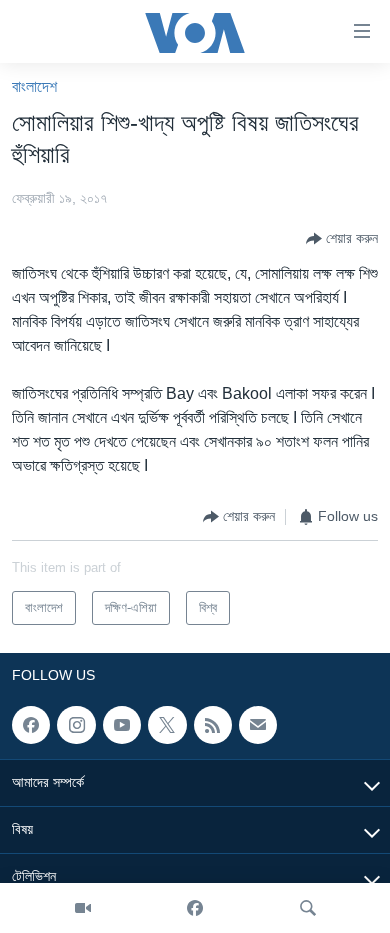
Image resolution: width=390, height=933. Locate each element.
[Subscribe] (258, 725)
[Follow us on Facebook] (31, 725)
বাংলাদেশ (34, 86)
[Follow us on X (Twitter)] (167, 725)
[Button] (342, 239)
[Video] (83, 908)
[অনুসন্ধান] (308, 908)
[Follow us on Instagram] (76, 725)
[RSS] (213, 725)
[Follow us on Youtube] (122, 725)
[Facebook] (195, 908)
